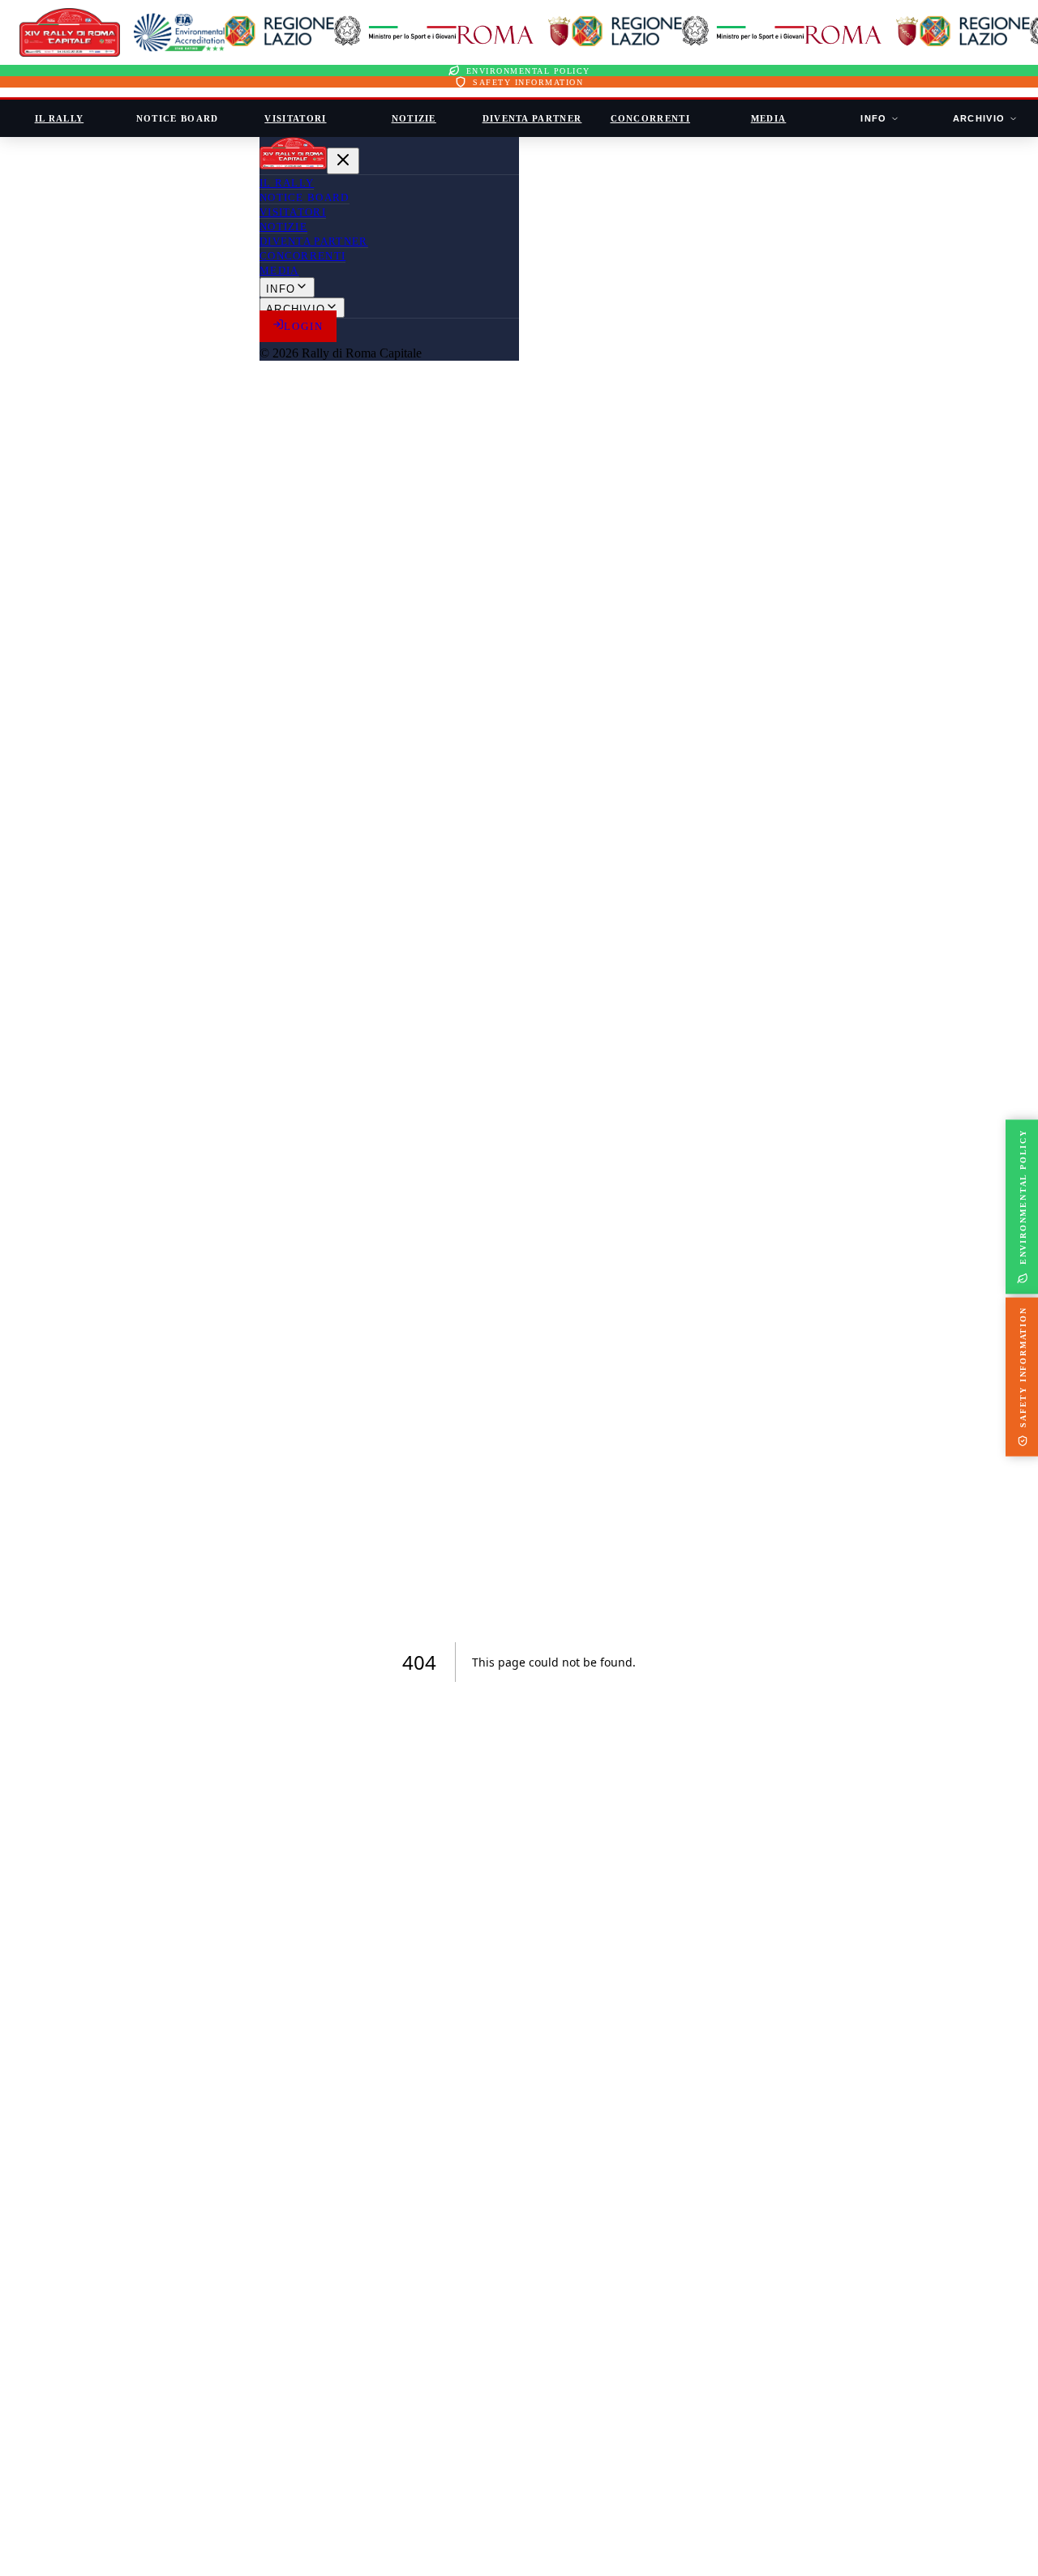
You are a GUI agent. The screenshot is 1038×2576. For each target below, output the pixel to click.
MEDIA (769, 118)
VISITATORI (295, 118)
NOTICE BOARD (178, 118)
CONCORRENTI (651, 118)
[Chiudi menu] (343, 161)
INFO (873, 118)
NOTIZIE (414, 118)
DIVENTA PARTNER (532, 118)
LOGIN (304, 326)
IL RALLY (60, 118)
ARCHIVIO (979, 118)
